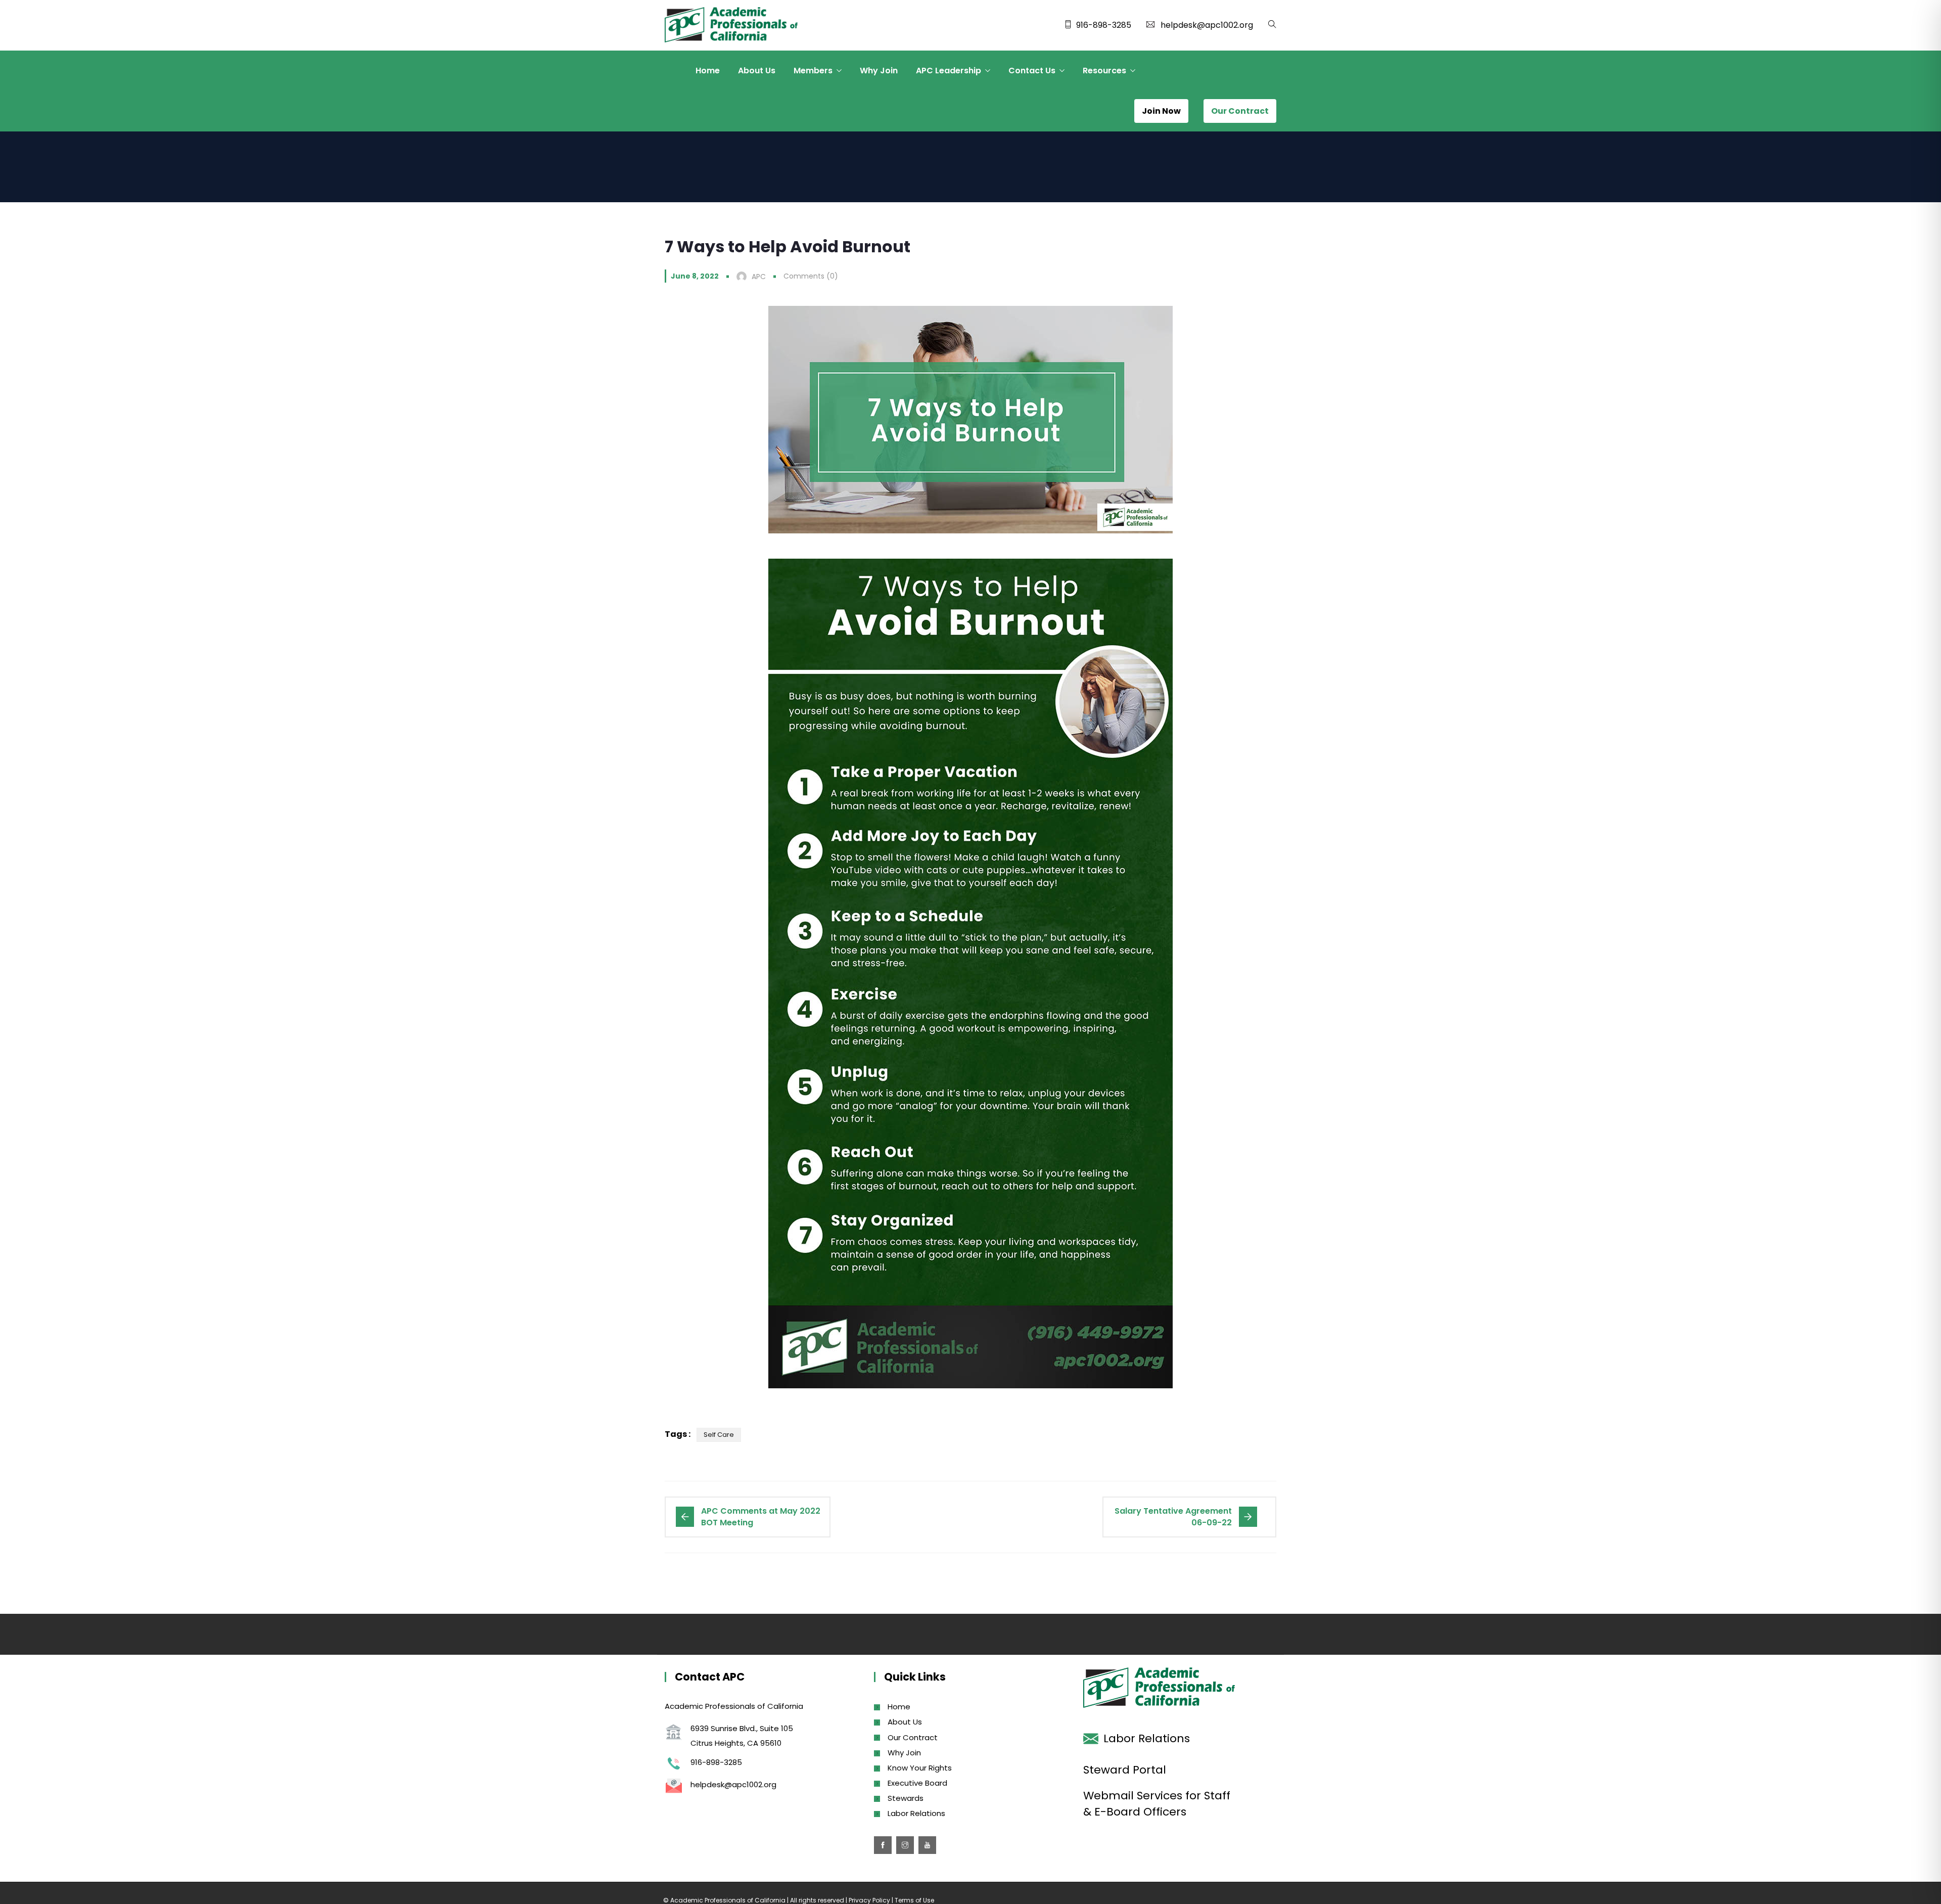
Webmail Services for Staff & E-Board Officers (1157, 1804)
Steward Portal (1125, 1770)
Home (708, 71)
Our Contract (913, 1737)
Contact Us (1032, 71)
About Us (757, 71)
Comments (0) (811, 276)
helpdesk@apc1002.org (1207, 25)
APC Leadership (949, 71)
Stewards (906, 1798)
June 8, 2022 (695, 276)
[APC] (731, 26)
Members (813, 71)
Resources (1104, 71)
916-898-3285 (1104, 25)
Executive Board (917, 1783)
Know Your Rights (920, 1768)
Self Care (719, 1435)
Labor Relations (916, 1813)
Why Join (879, 71)
